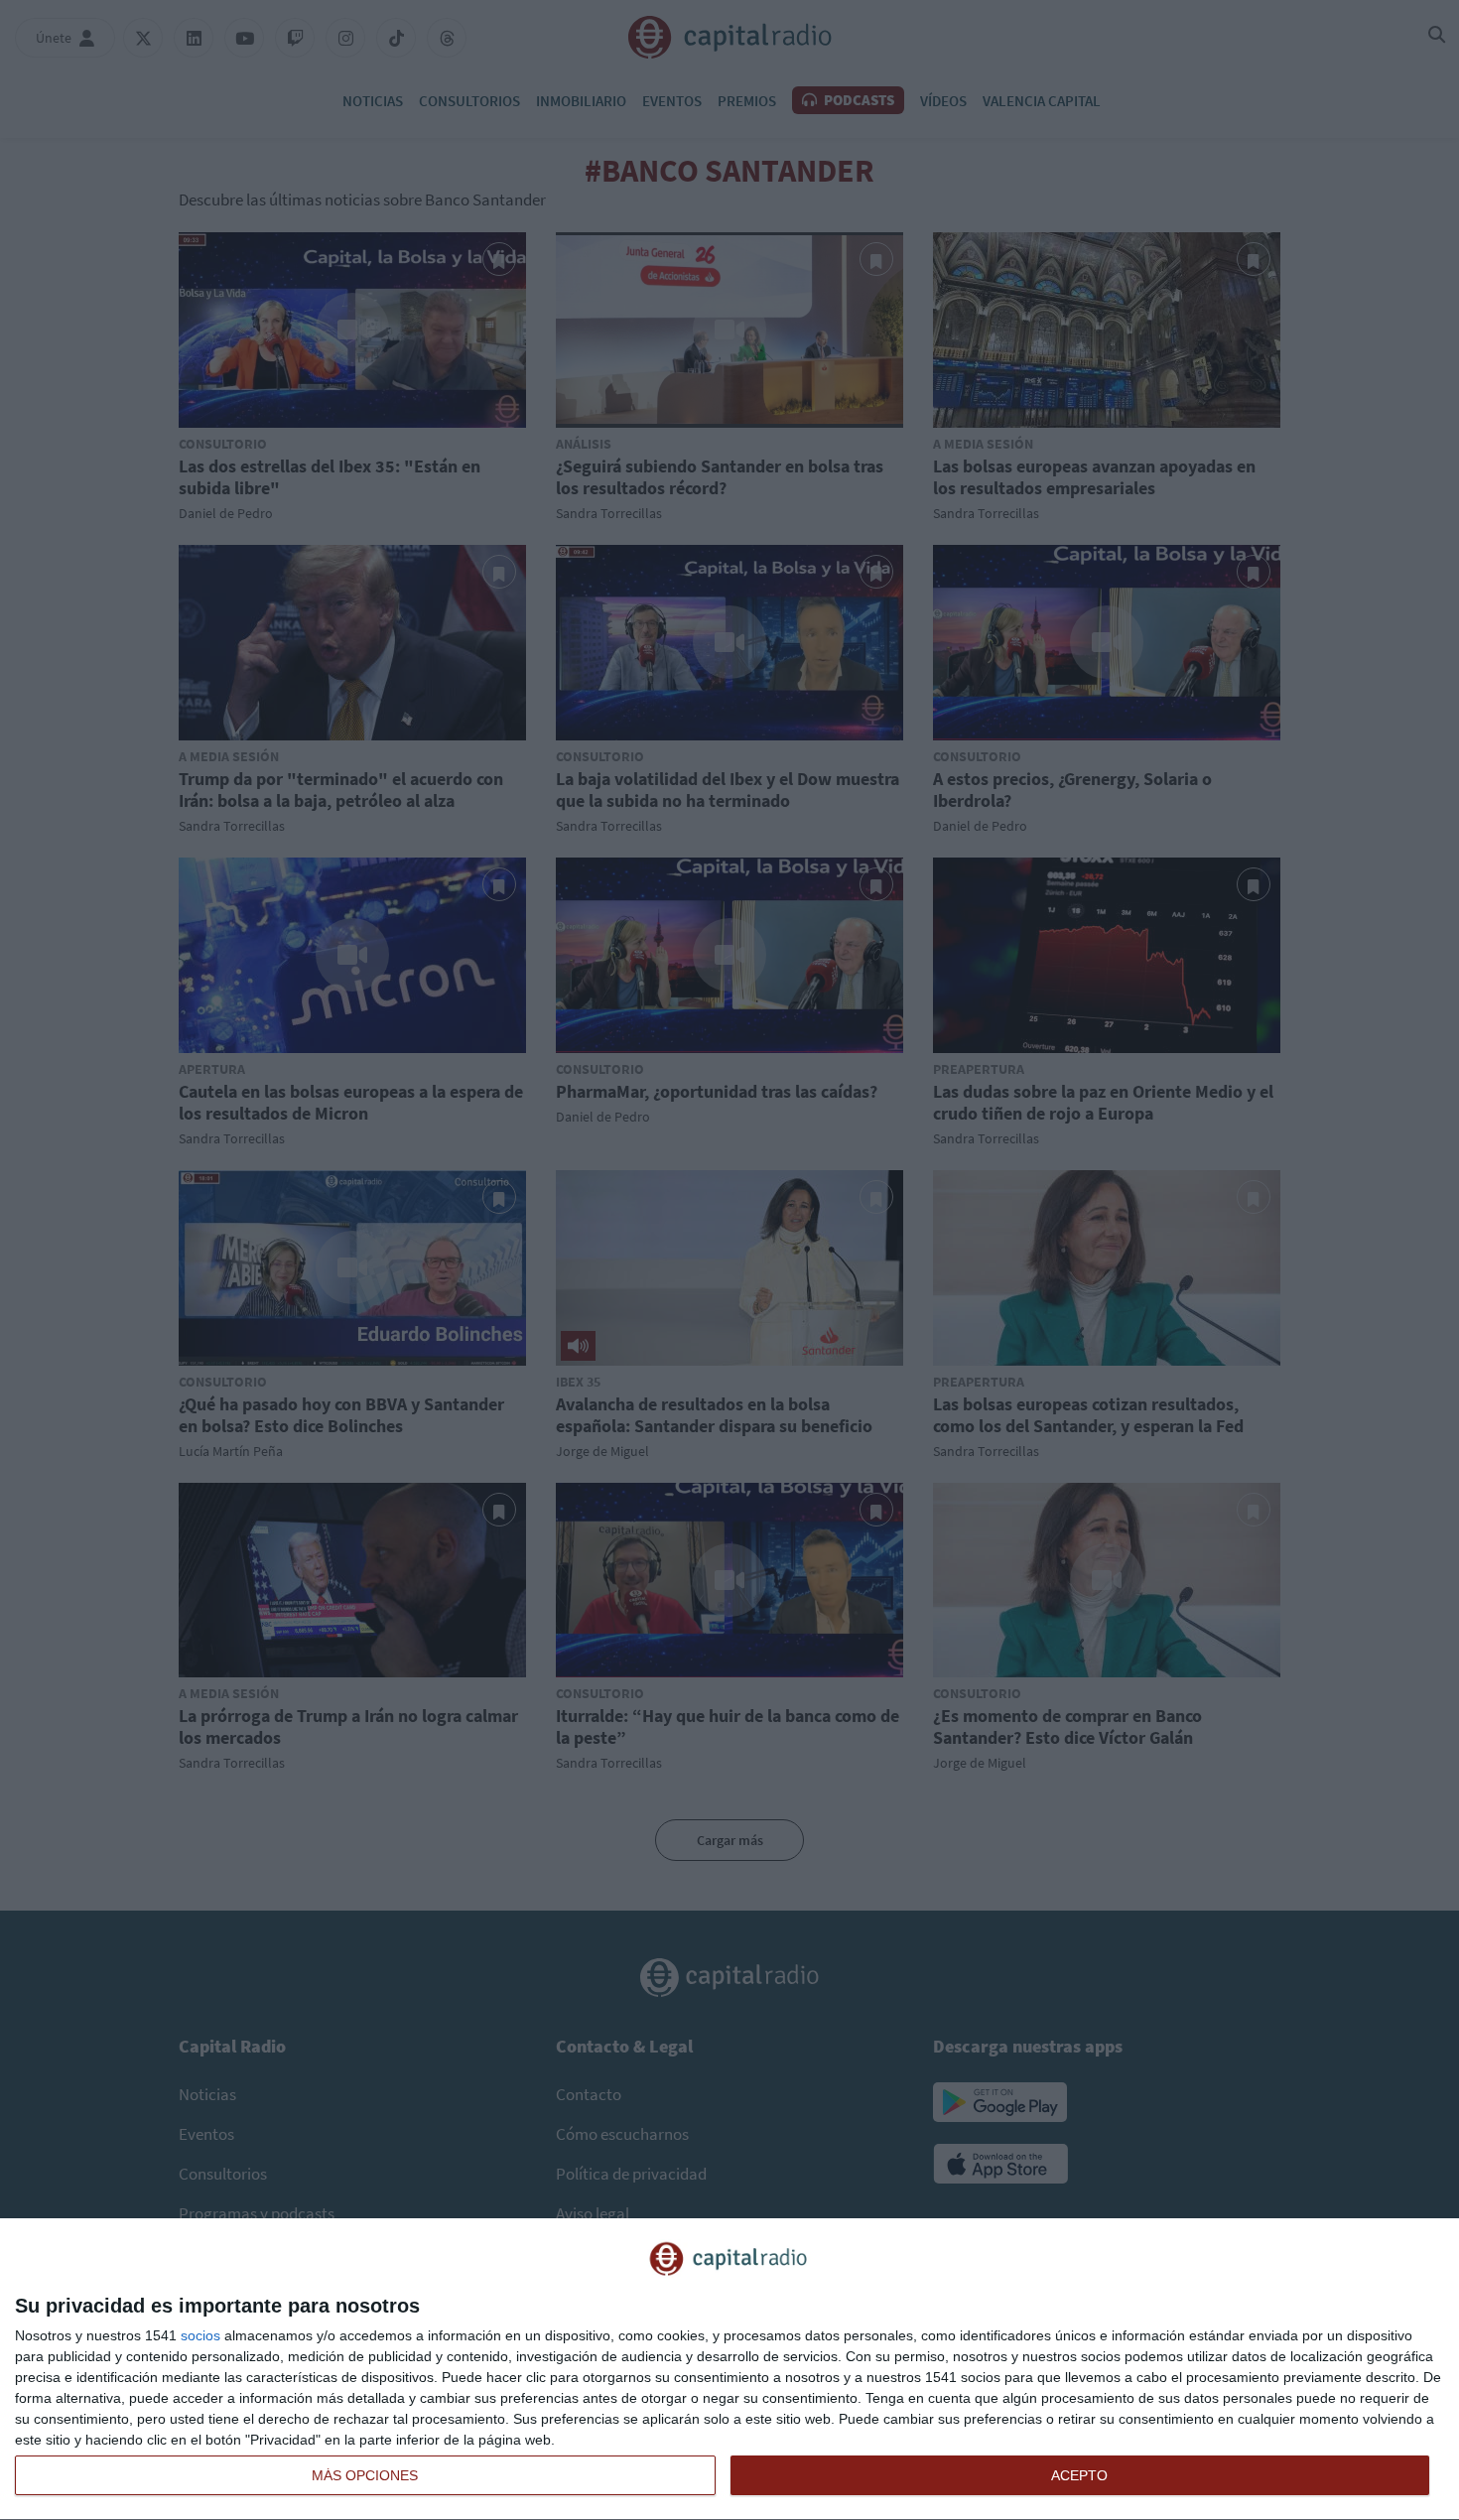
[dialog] (729, 2370)
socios (200, 2335)
